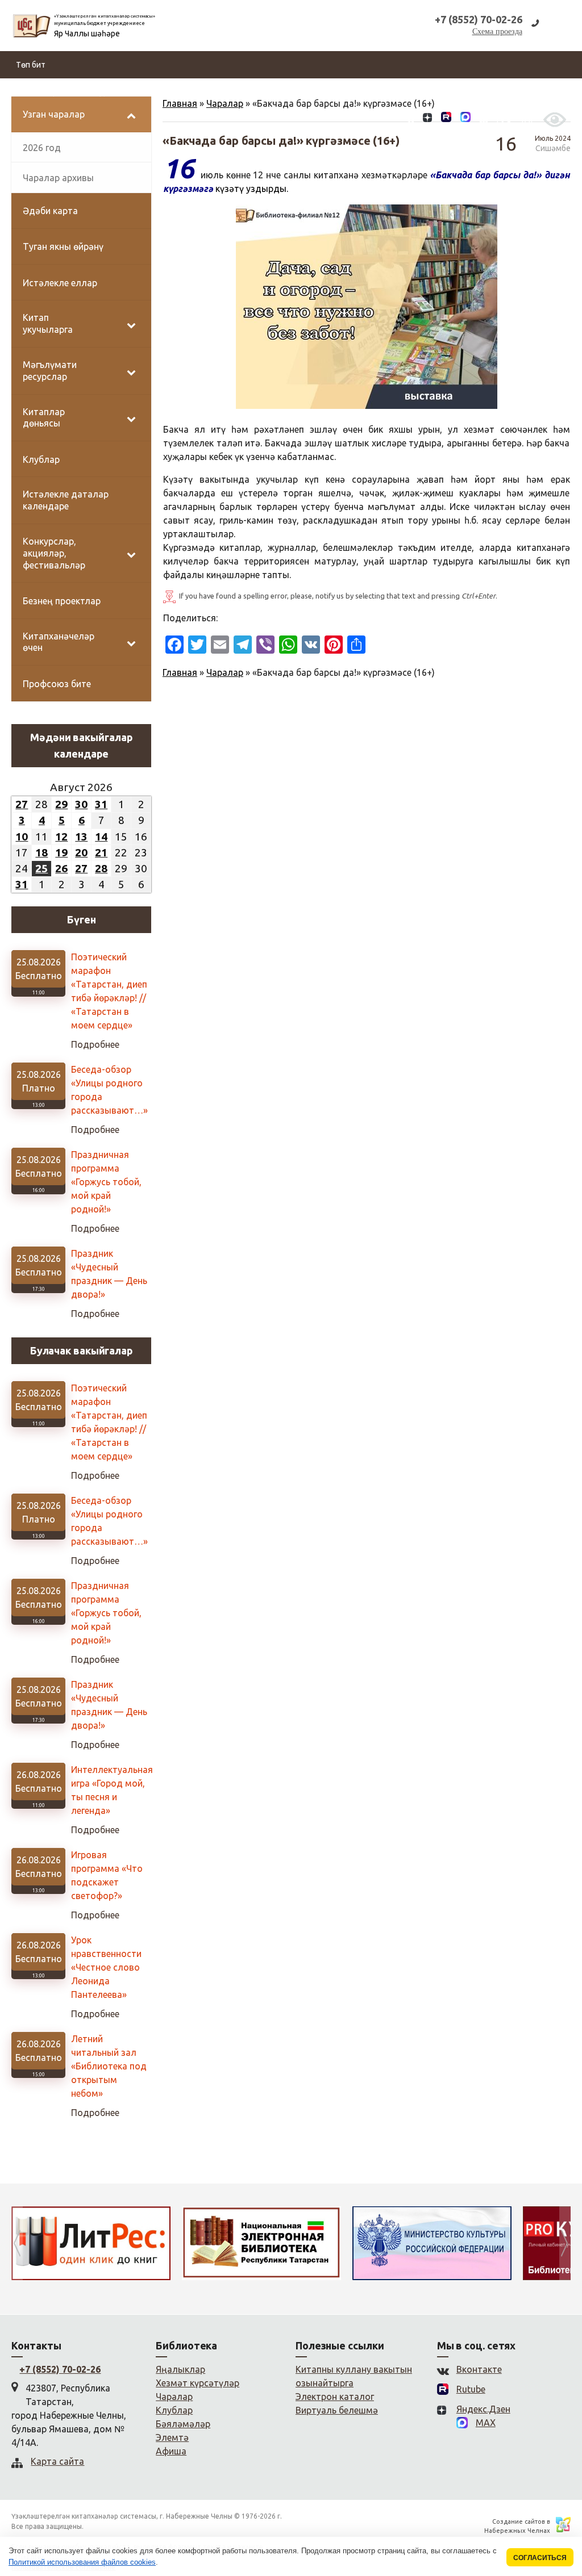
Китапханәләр (207, 92)
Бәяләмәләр (408, 92)
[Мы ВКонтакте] (410, 119)
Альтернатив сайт (514, 92)
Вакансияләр (350, 92)
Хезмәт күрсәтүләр (280, 92)
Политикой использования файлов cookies (82, 2562)
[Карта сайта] (484, 119)
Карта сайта (57, 2461)
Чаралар (225, 672)
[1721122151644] (367, 307)
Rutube (471, 2389)
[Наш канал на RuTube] (446, 119)
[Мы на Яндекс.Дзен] (427, 119)
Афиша (171, 2451)
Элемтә (455, 92)
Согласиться (540, 2558)
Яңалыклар (37, 92)
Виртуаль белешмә (337, 2410)
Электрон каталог (335, 2397)
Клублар (174, 2410)
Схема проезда (497, 32)
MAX (486, 2423)
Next (565, 2243)
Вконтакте (479, 2369)
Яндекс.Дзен (483, 2409)
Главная (180, 672)
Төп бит (31, 65)
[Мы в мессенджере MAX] (465, 119)
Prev (17, 2243)
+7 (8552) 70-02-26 (60, 2369)
